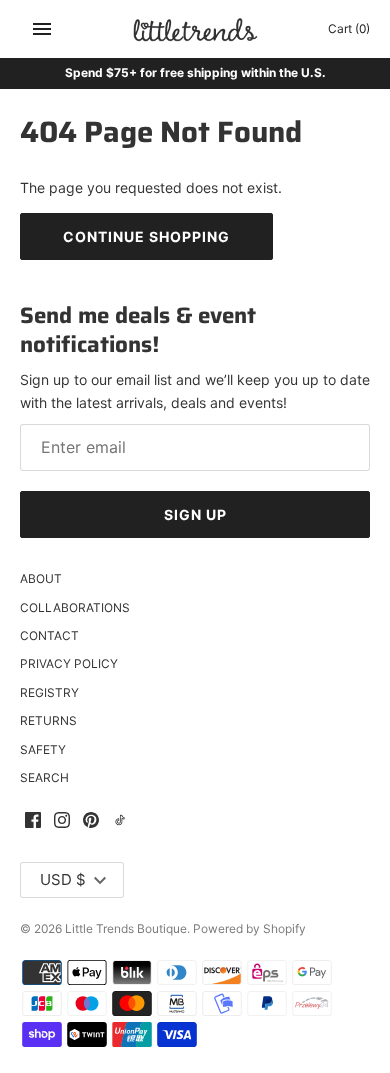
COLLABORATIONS (75, 607)
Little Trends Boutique (126, 928)
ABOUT (41, 578)
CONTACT (49, 635)
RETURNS (48, 720)
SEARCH (44, 777)
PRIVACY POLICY (69, 663)
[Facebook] (33, 821)
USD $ (63, 879)
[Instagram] (62, 821)
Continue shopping (146, 236)
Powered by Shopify (249, 928)
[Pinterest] (91, 821)
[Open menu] (42, 29)
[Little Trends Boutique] (195, 29)
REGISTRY (49, 692)
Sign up (195, 514)
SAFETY (43, 749)
